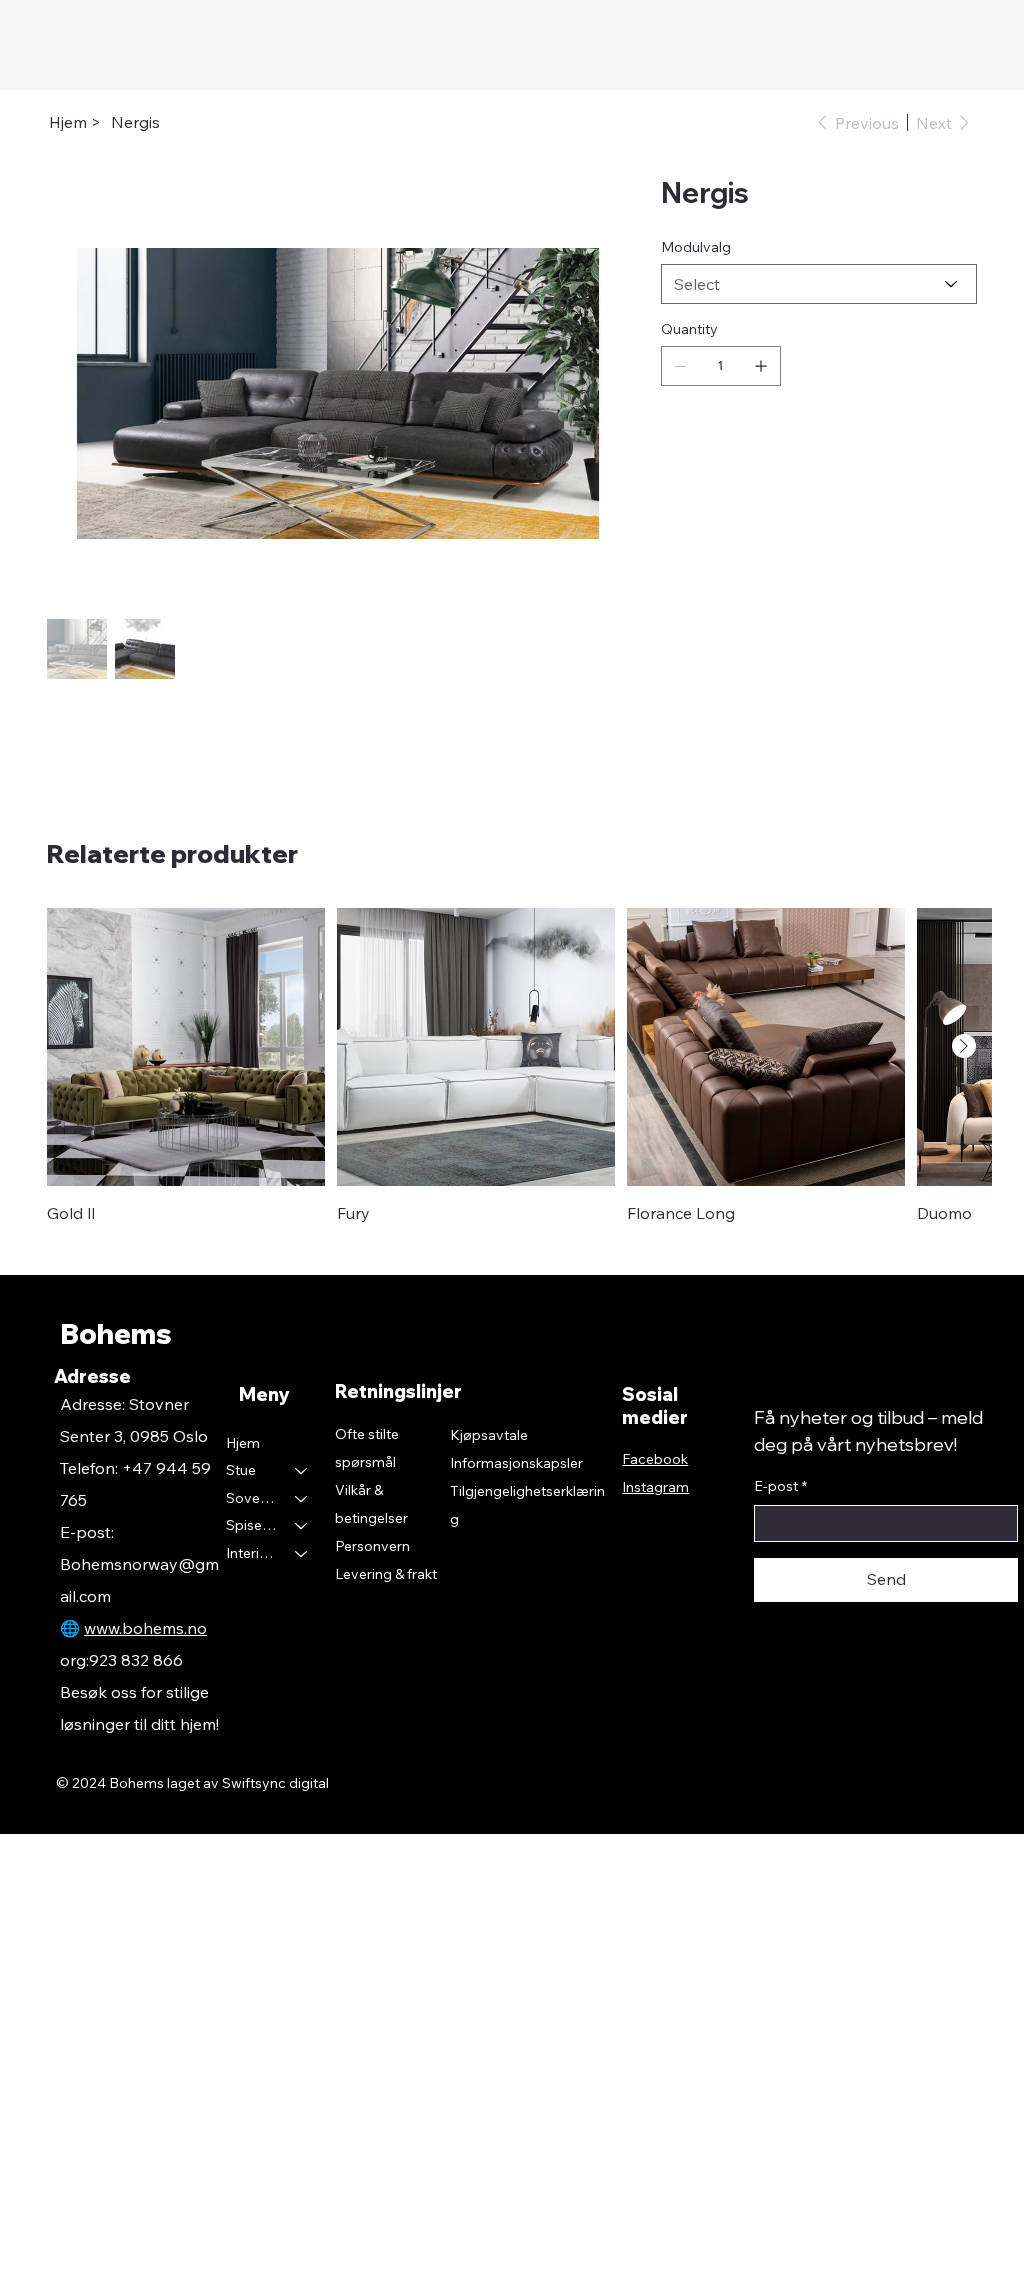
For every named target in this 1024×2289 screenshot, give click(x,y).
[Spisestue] (302, 1526)
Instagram (655, 1487)
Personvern (372, 1546)
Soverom (251, 1498)
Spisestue (251, 1525)
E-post (780, 1486)
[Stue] (302, 1471)
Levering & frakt (386, 1574)
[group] (512, 1066)
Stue (241, 1470)
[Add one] (761, 366)
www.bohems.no (145, 1628)
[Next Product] (964, 1046)
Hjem (243, 1443)
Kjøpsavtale (489, 1435)
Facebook (655, 1459)
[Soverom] (302, 1499)
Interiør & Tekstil (251, 1553)
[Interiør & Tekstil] (302, 1554)
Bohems (116, 1333)
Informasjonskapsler (516, 1463)
